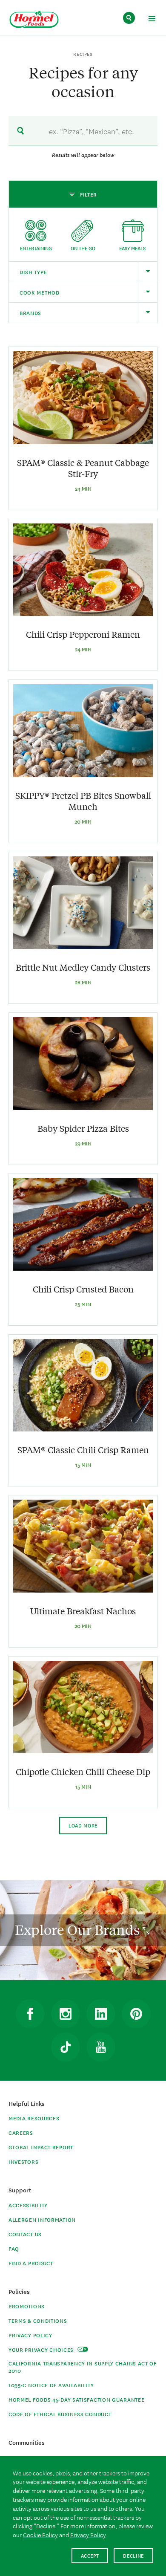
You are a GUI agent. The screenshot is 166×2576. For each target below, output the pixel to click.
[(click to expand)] (152, 20)
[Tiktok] (66, 2047)
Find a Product (31, 2263)
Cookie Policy (40, 2535)
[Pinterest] (136, 2014)
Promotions (27, 2306)
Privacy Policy (30, 2335)
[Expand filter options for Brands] (147, 313)
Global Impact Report (41, 2147)
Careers (21, 2132)
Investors (23, 2161)
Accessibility (28, 2205)
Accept (90, 2555)
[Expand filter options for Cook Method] (147, 292)
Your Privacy (42, 2349)
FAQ (14, 2248)
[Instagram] (66, 2014)
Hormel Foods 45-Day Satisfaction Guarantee (76, 2399)
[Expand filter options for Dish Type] (147, 272)
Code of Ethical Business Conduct (60, 2414)
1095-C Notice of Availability (51, 2385)
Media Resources (34, 2118)
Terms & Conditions (38, 2320)
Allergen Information (42, 2219)
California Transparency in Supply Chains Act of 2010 (83, 2367)
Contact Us (25, 2234)
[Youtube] (101, 2047)
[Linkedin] (101, 2014)
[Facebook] (30, 2014)
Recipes (83, 54)
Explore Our (79, 1930)
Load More (83, 1825)
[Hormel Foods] (34, 20)
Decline (133, 2555)
